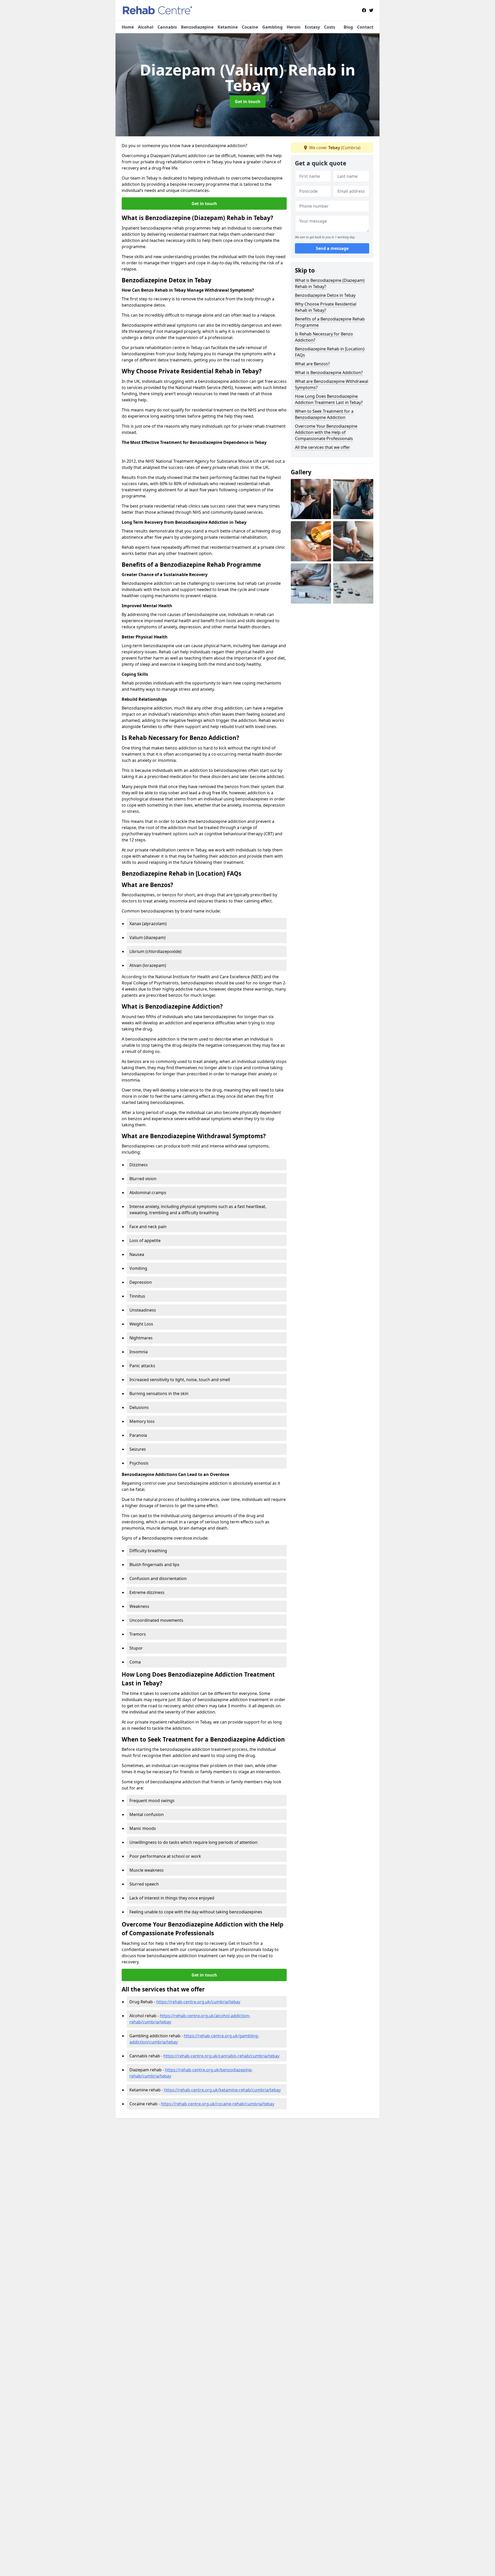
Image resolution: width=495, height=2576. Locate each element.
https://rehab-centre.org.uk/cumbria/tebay (198, 2002)
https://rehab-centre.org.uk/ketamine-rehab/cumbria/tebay (222, 2090)
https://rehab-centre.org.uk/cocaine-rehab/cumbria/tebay (218, 2104)
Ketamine (228, 27)
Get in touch (248, 102)
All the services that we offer (323, 447)
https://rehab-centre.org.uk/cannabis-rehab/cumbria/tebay (221, 2056)
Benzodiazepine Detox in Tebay (325, 295)
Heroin (294, 27)
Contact (365, 27)
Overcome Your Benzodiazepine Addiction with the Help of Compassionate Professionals (326, 432)
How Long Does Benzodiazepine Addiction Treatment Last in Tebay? (329, 399)
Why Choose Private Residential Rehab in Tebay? (326, 307)
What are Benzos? (312, 364)
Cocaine (250, 27)
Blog (348, 27)
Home (128, 27)
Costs (330, 27)
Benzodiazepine (197, 27)
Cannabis (167, 27)
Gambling (272, 27)
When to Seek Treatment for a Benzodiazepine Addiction (324, 414)
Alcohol (146, 27)
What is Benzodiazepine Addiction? (329, 373)
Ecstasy (312, 27)
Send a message (332, 248)
